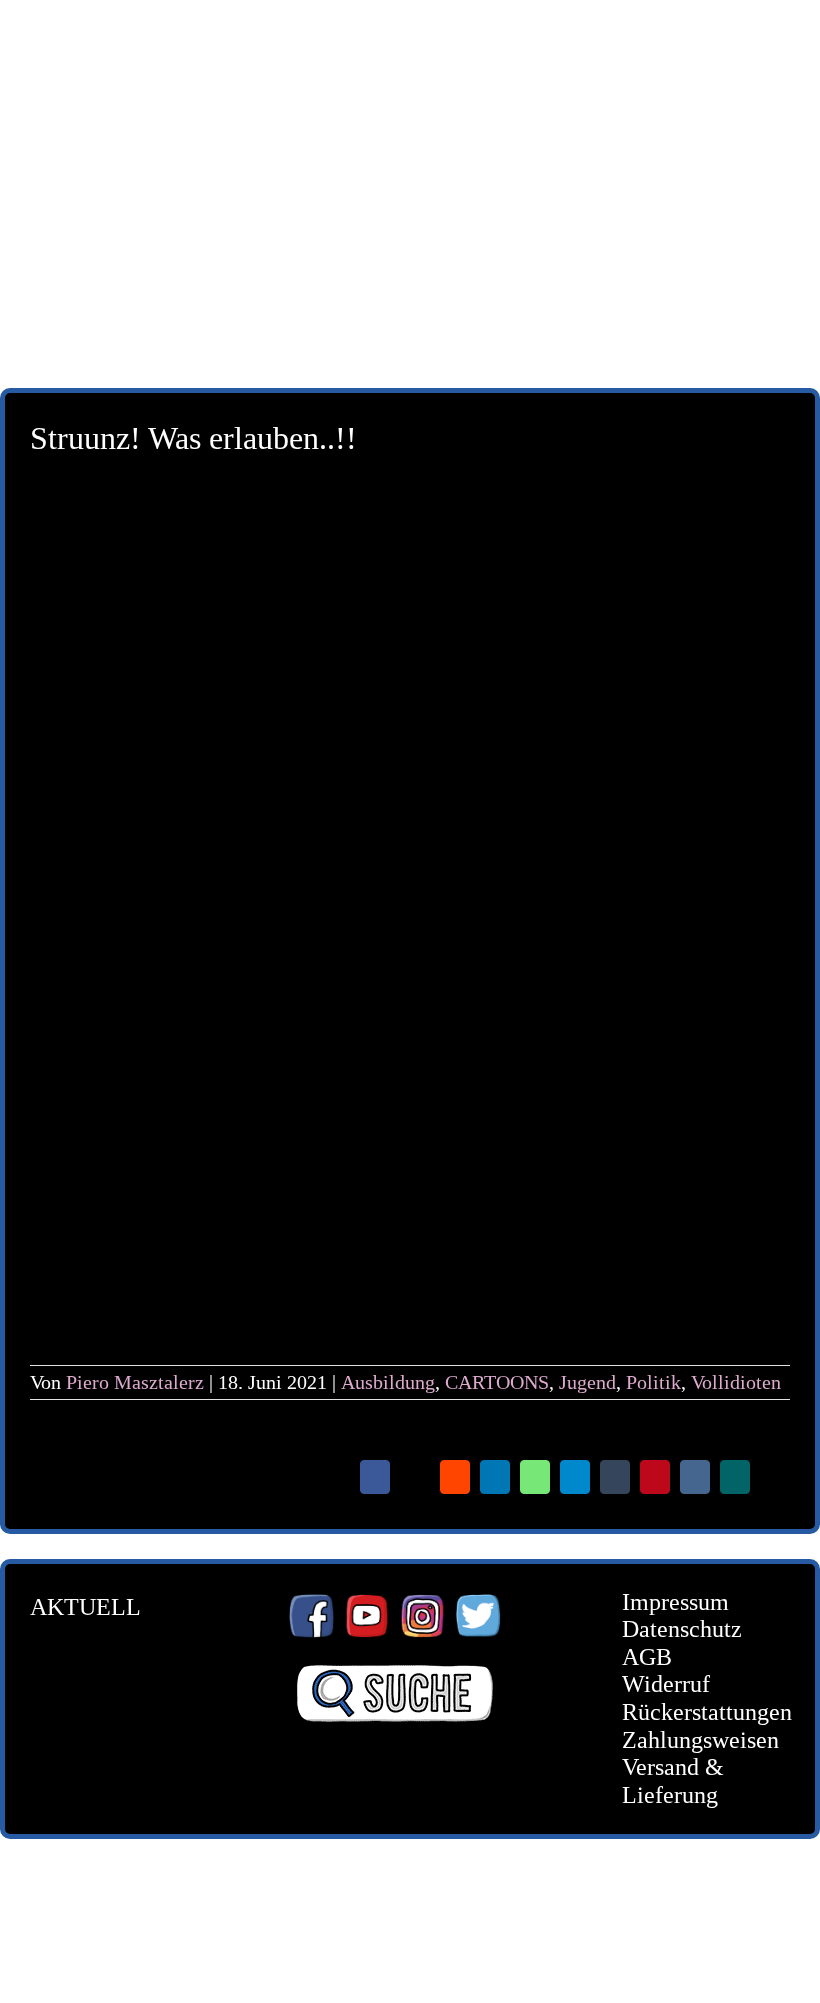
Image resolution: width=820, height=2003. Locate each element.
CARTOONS (497, 1382)
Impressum (675, 1602)
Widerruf (666, 1684)
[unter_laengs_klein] (410, 266)
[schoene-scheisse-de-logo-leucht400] (410, 32)
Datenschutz (682, 1629)
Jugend (587, 1382)
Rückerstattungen (691, 1712)
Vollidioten (736, 1382)
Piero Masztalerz (135, 1382)
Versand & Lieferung (673, 1781)
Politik (653, 1382)
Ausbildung (388, 1382)
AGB (647, 1657)
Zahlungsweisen (691, 1740)
